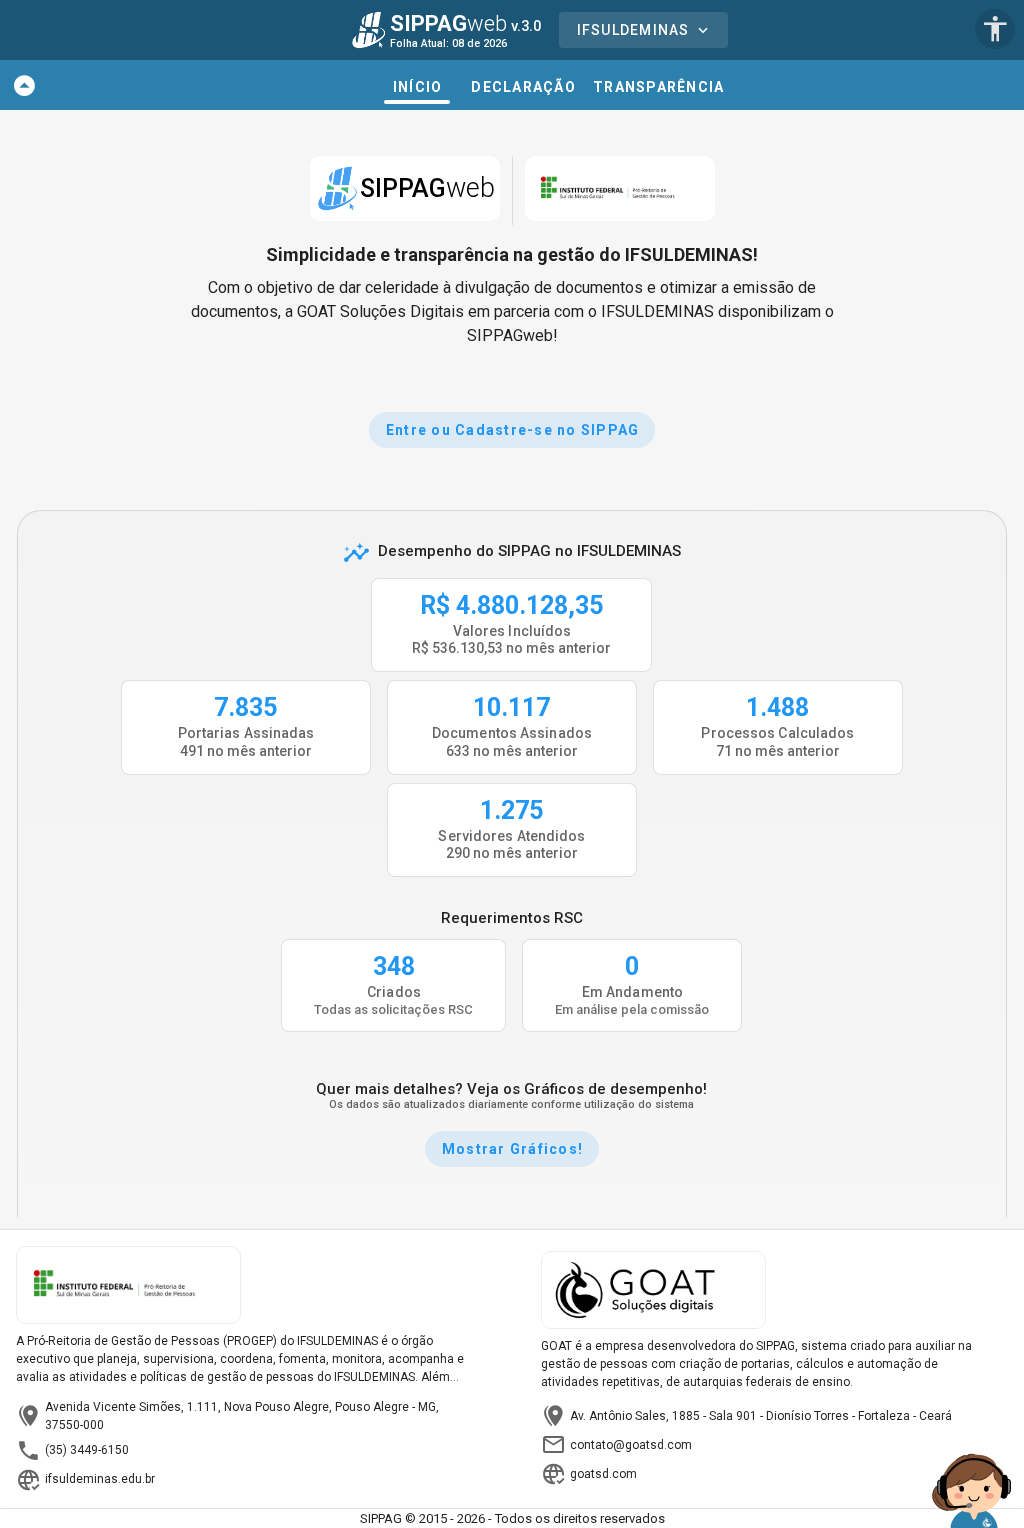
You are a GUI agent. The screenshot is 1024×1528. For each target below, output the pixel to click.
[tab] (417, 85)
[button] (24, 85)
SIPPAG (427, 188)
